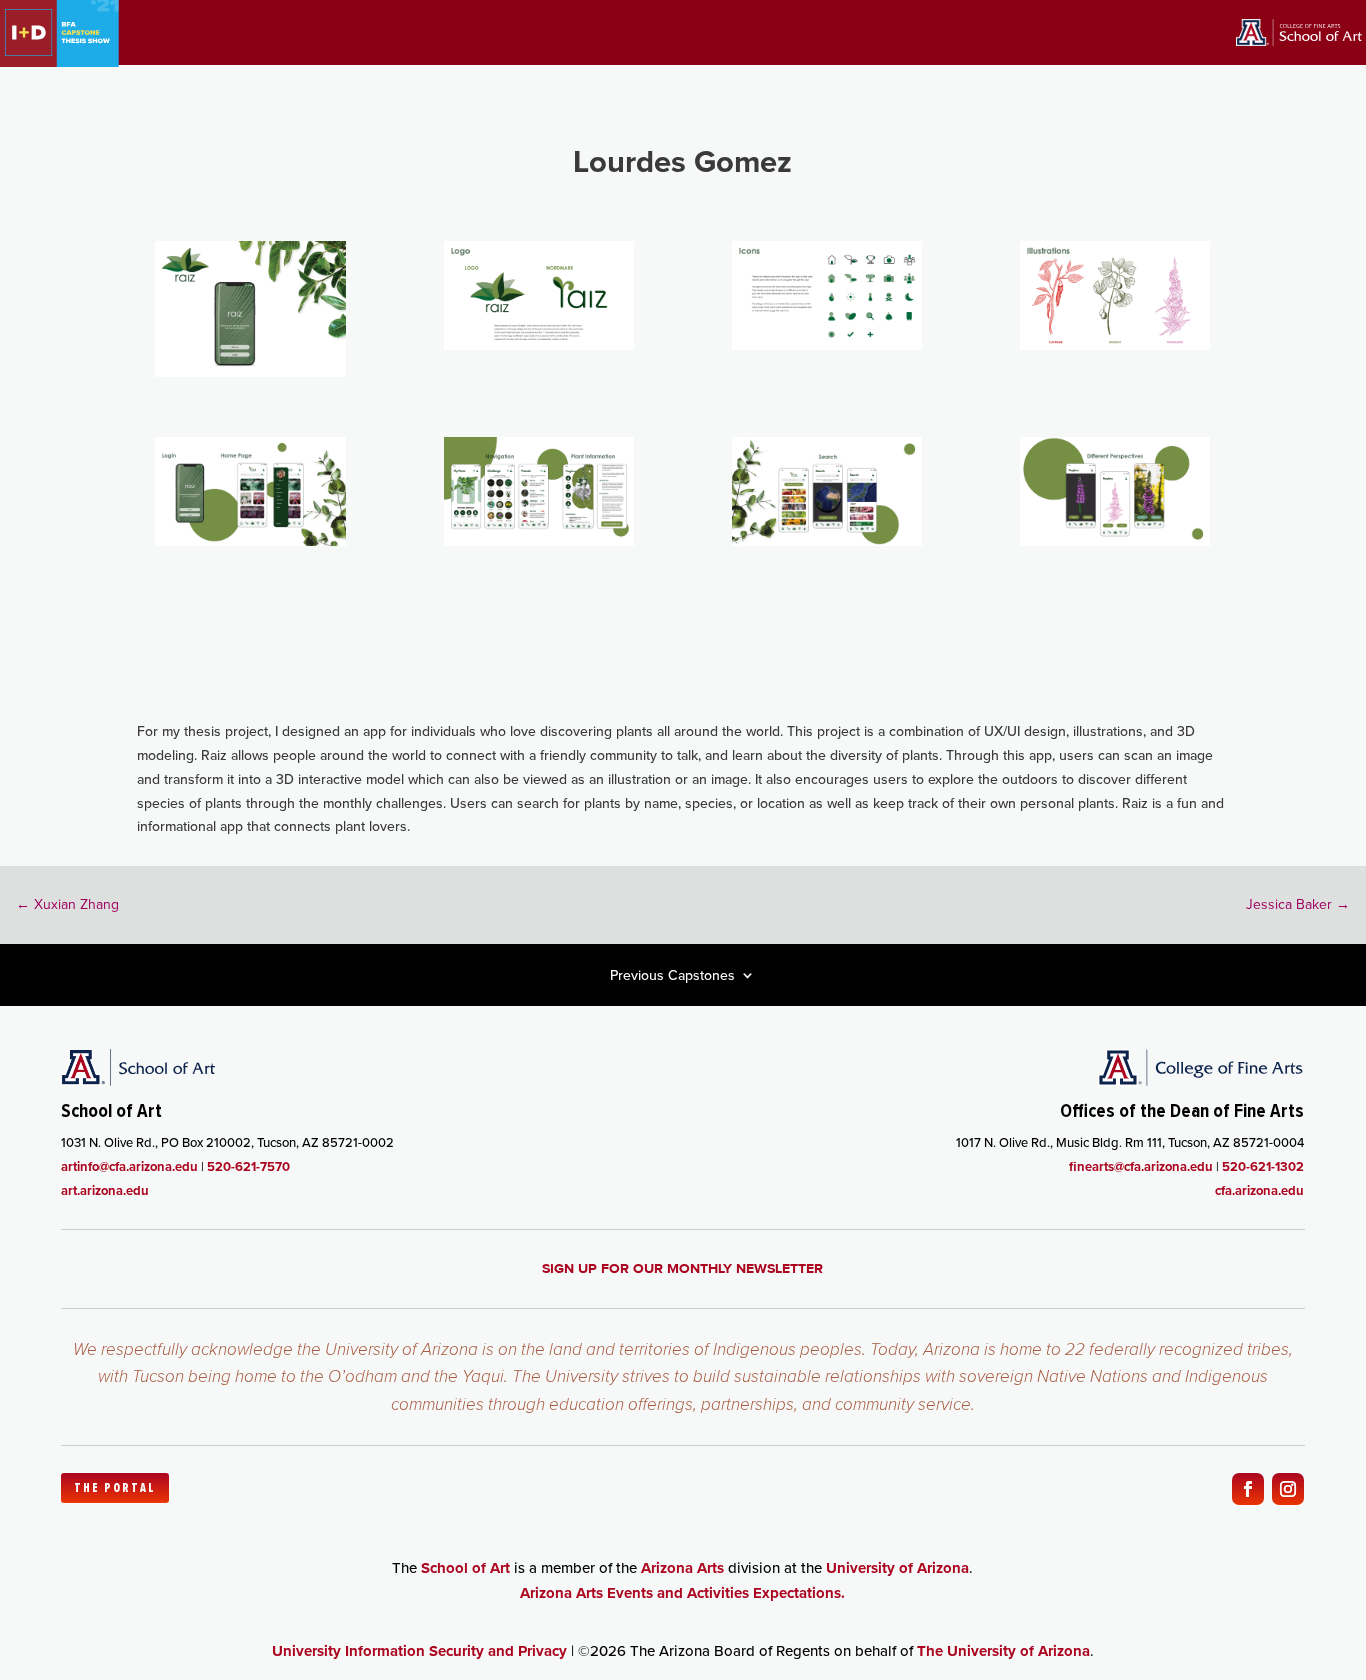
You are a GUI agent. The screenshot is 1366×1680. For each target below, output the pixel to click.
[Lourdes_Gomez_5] (250, 541)
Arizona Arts (682, 1568)
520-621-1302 (1263, 1166)
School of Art (465, 1568)
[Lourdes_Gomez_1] (250, 372)
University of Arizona (897, 1568)
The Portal (115, 1488)
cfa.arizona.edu (1259, 1190)
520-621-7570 (248, 1166)
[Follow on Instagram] (1288, 1489)
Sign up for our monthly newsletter (682, 1268)
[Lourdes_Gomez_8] (1115, 541)
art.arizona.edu (105, 1190)
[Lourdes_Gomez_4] (1115, 345)
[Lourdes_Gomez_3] (827, 345)
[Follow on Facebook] (1248, 1489)
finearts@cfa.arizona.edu (1141, 1166)
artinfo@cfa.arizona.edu (129, 1166)
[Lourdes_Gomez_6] (539, 541)
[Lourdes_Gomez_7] (827, 541)
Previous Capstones (672, 976)
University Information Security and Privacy (419, 1651)
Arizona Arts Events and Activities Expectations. (682, 1593)
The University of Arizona (1003, 1651)
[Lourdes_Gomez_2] (539, 345)
